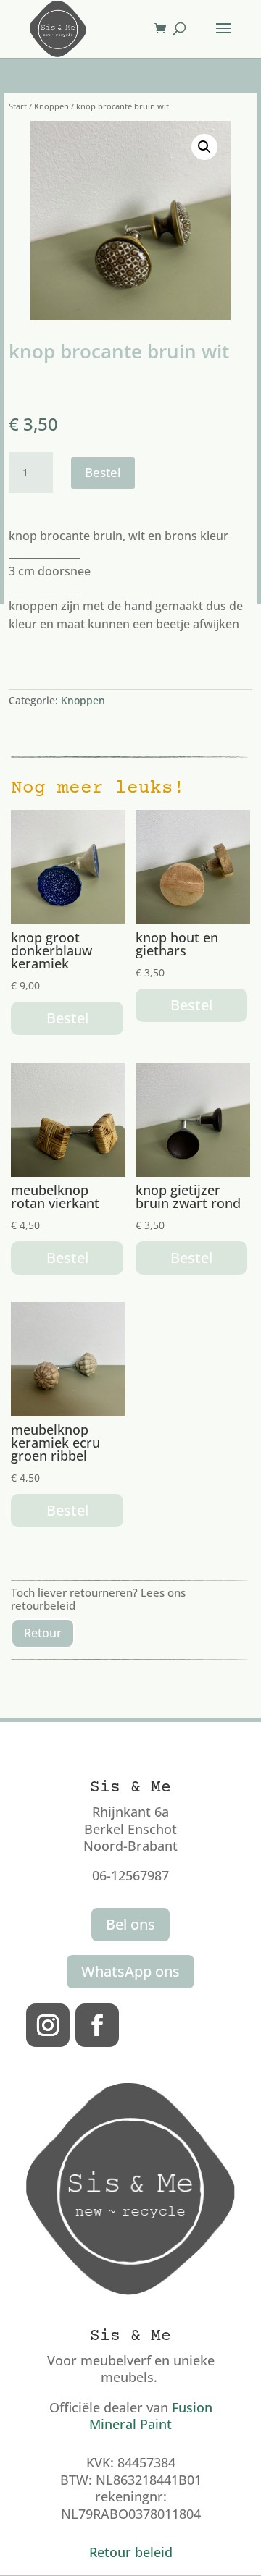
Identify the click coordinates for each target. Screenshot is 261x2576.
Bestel (103, 472)
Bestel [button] (67, 1018)
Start (18, 106)
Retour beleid (131, 2552)
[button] (204, 147)
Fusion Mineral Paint (151, 2416)
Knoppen (51, 106)
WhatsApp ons (130, 1971)
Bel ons (130, 1924)
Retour (43, 1633)
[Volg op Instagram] (48, 2025)
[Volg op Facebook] (97, 2025)
